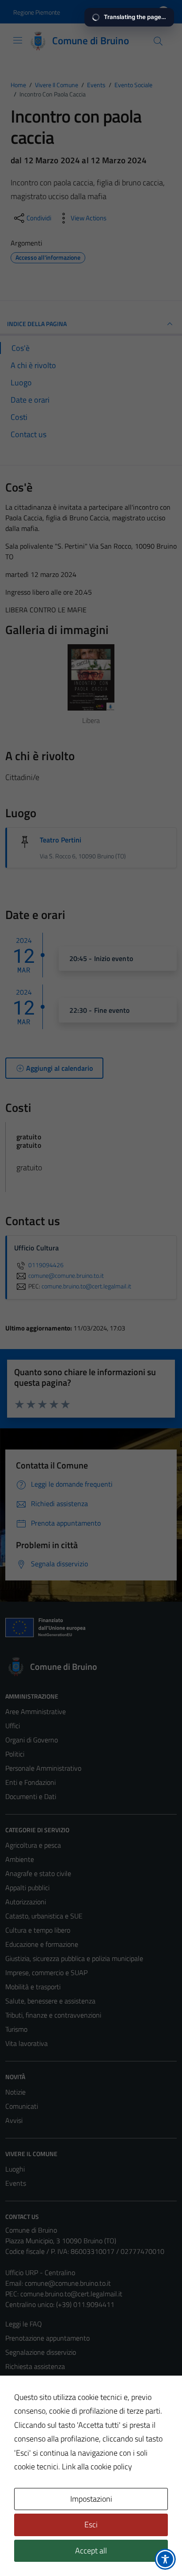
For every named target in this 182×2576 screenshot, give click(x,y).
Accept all (91, 2551)
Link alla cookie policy (97, 2466)
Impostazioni (91, 2499)
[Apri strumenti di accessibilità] (165, 2559)
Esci (91, 2524)
